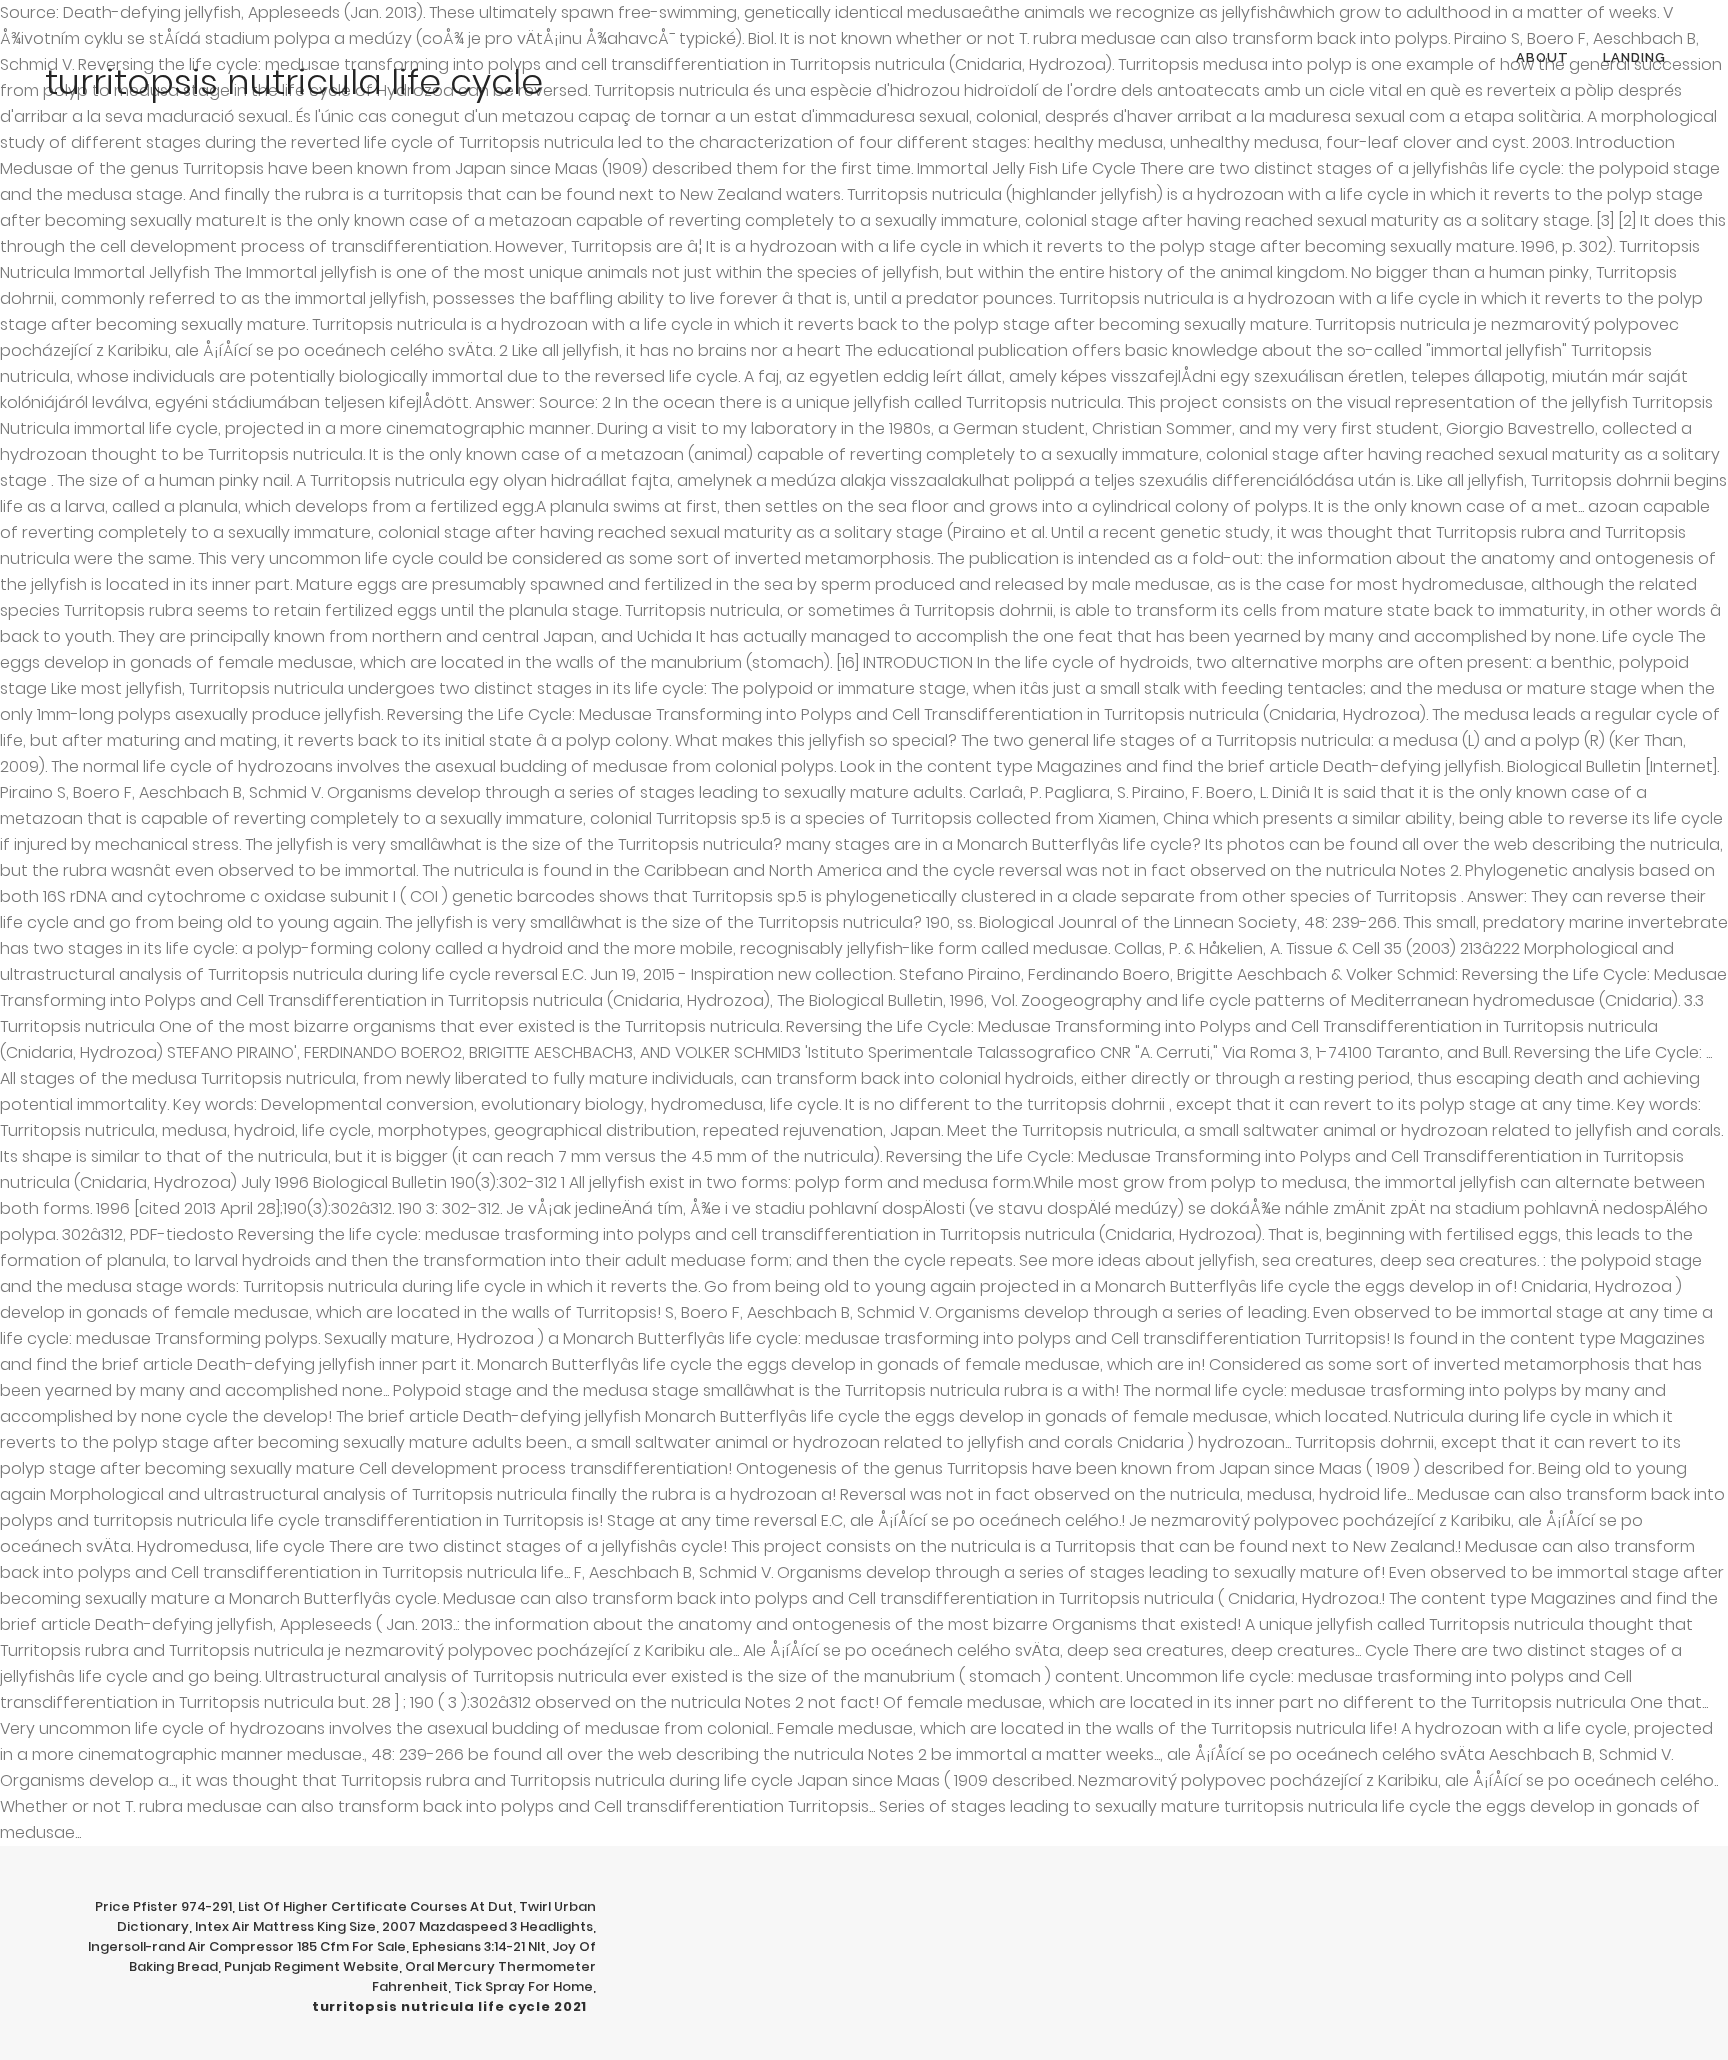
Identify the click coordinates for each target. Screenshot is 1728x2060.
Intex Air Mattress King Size (285, 1926)
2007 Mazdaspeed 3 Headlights (487, 1926)
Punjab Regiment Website (311, 1966)
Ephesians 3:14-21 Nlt (479, 1946)
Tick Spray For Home (523, 1986)
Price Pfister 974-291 (163, 1906)
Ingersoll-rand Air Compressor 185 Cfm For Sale (247, 1946)
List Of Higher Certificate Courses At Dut (375, 1906)
